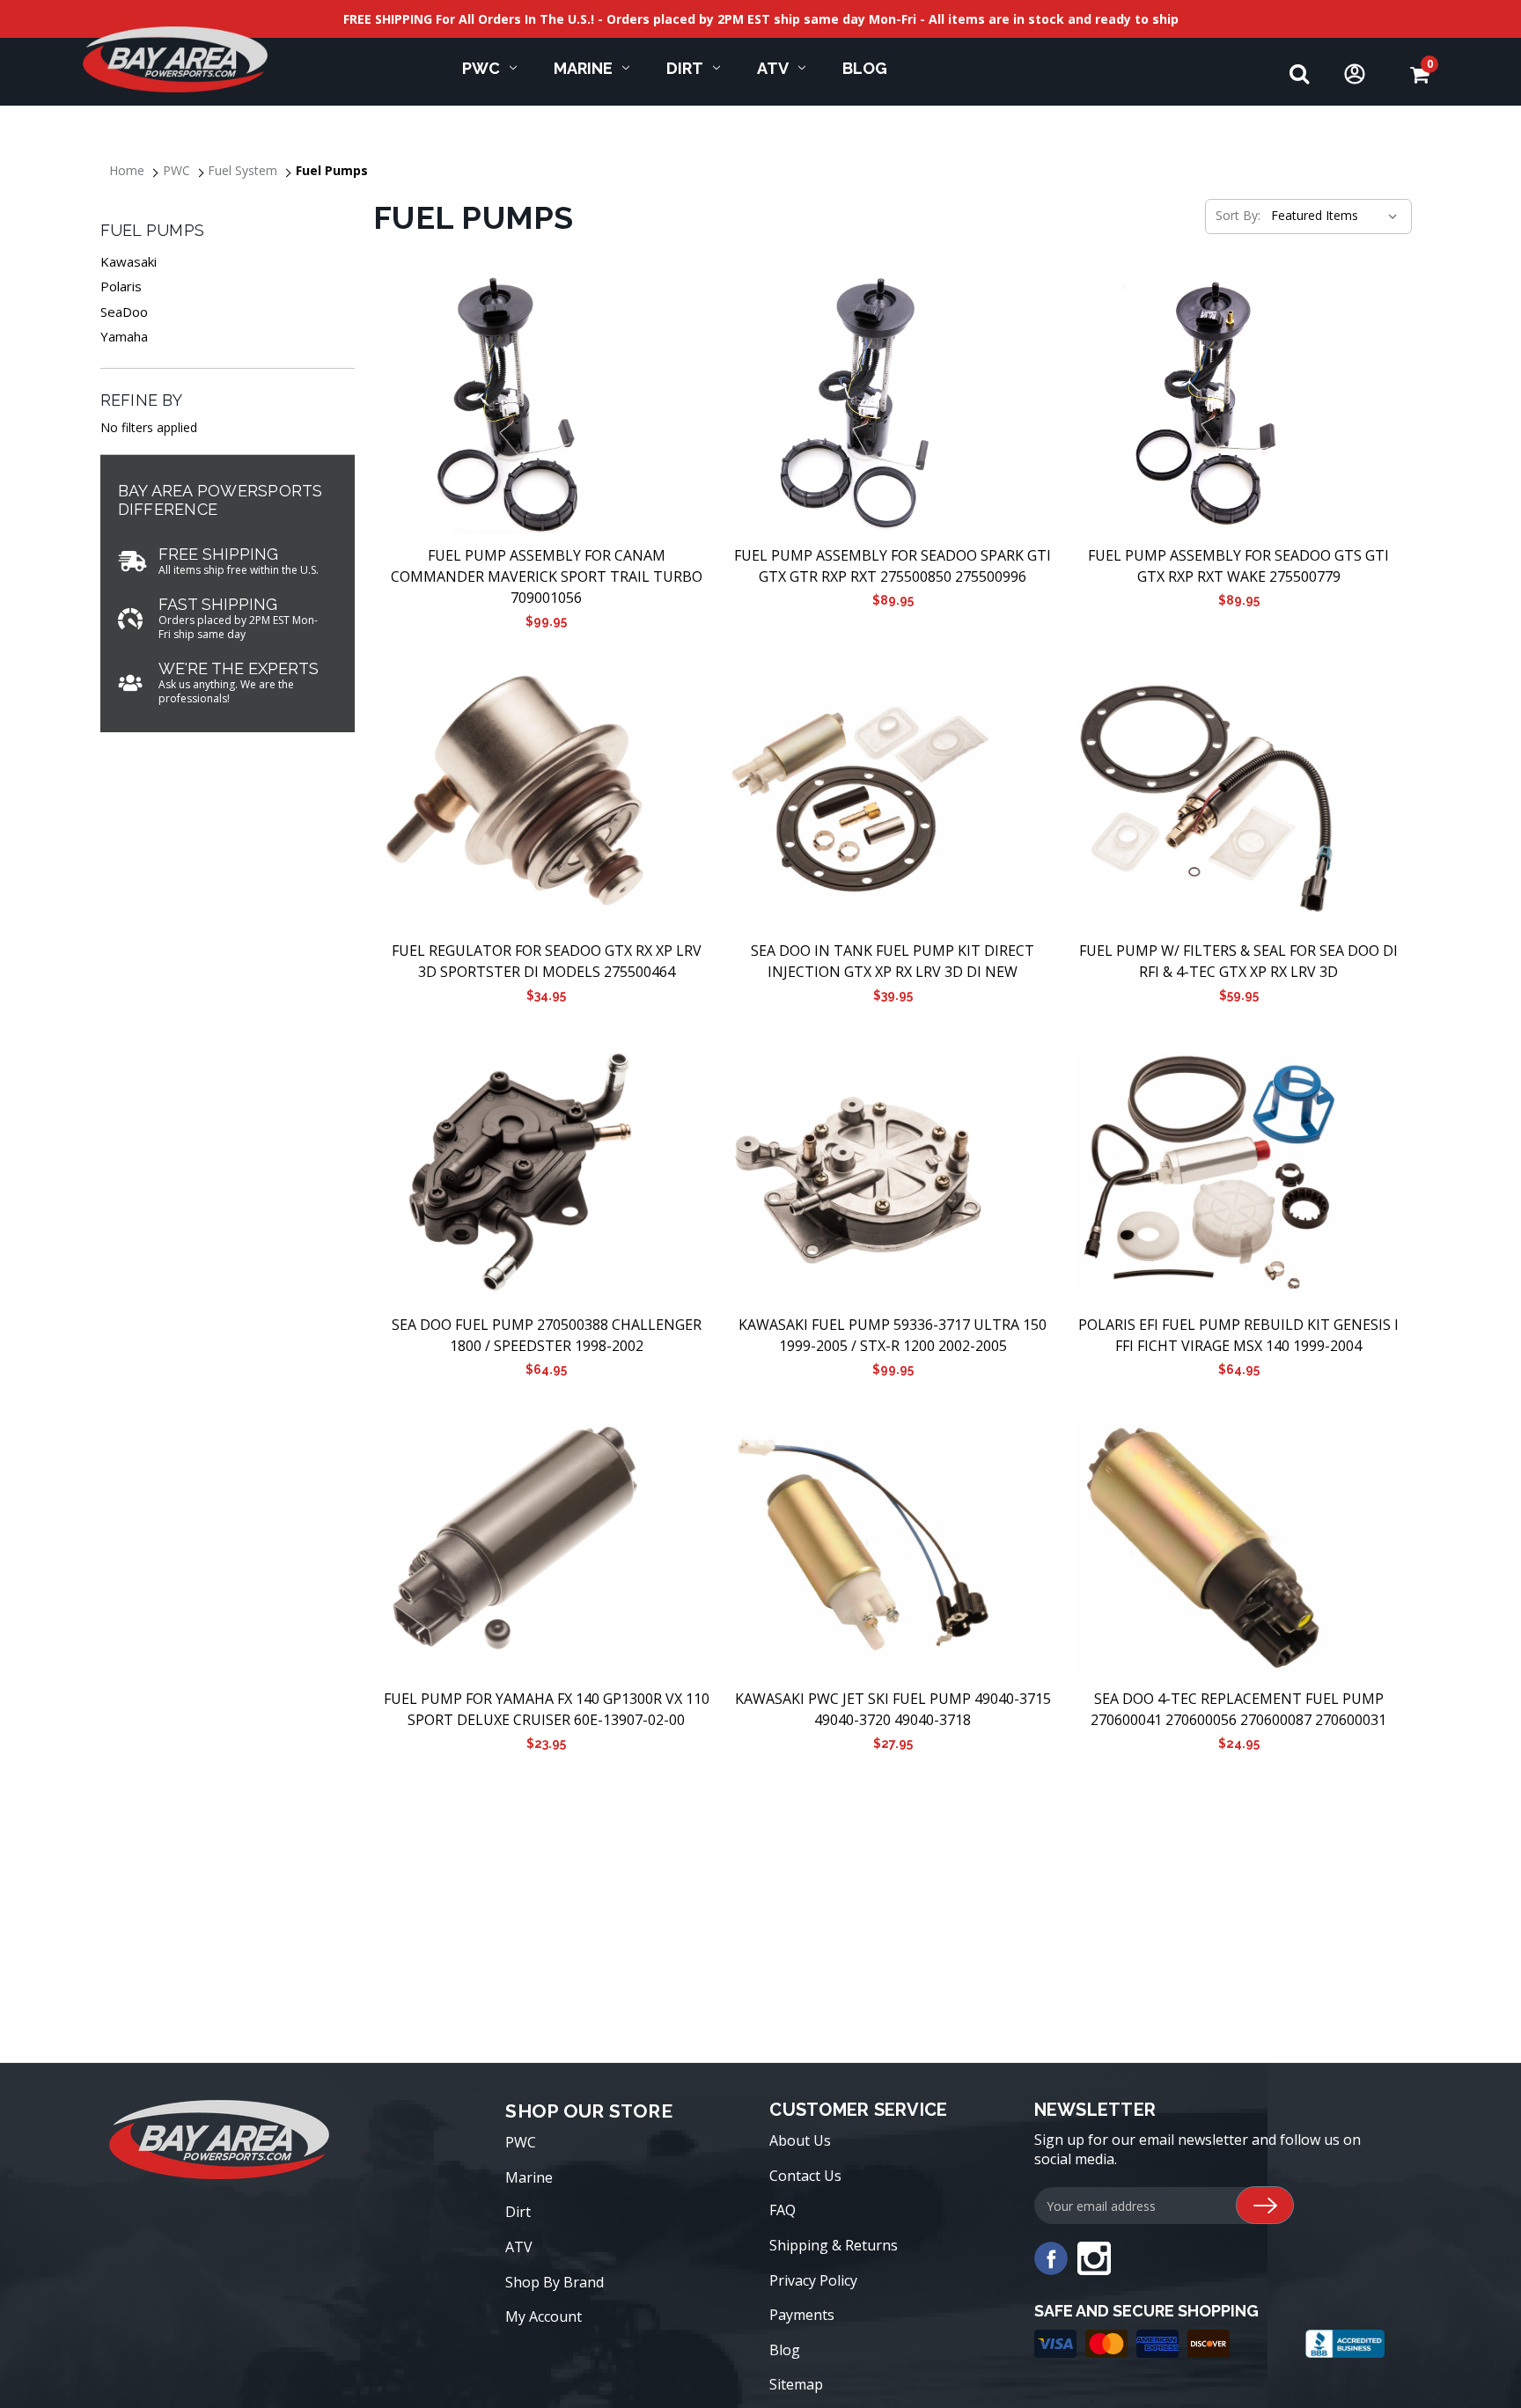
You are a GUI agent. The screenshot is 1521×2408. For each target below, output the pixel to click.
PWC (481, 68)
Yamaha (124, 336)
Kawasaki (129, 261)
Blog (865, 68)
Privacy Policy (813, 2280)
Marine (583, 68)
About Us (800, 2140)
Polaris (121, 286)
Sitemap (796, 2384)
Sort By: (1238, 215)
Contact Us (805, 2176)
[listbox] (1333, 216)
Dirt (685, 68)
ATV (773, 68)
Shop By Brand (555, 2282)
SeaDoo (124, 312)
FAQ (783, 2210)
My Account (544, 2316)
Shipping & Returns (834, 2245)
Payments (802, 2315)
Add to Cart (546, 404)
